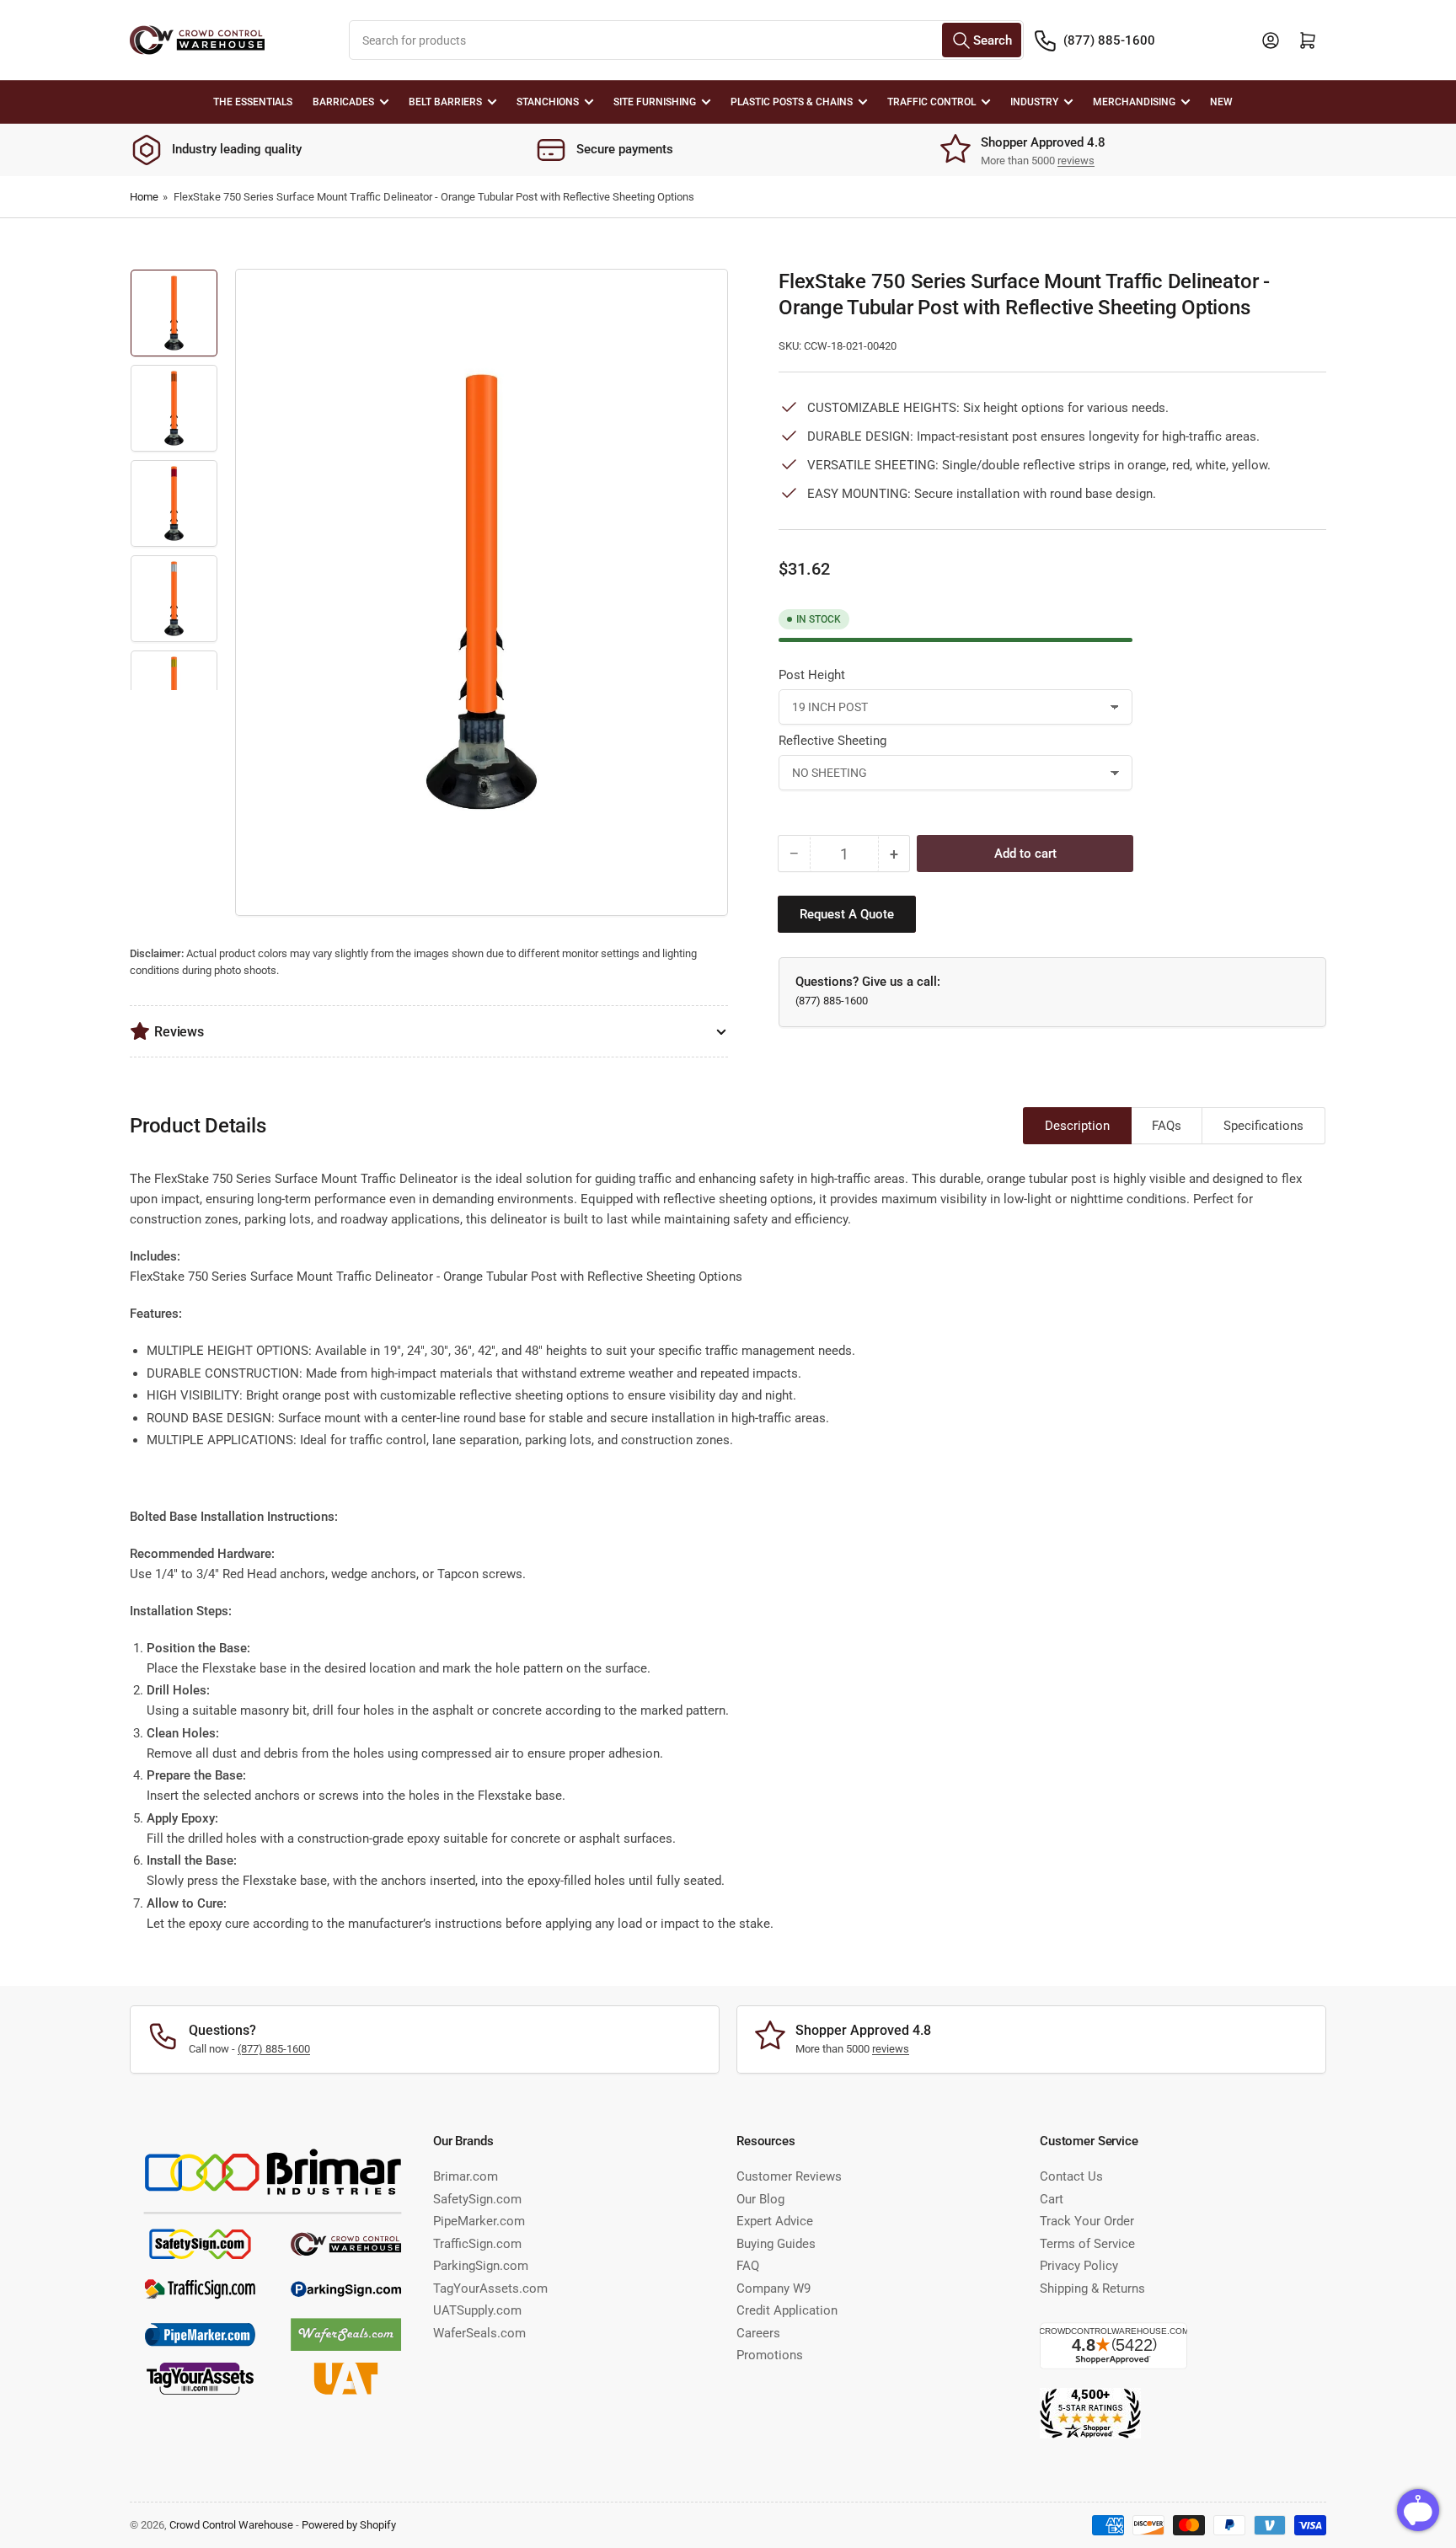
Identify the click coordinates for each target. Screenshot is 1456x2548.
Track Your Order (1087, 2221)
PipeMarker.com (479, 2221)
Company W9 (773, 2288)
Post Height (812, 675)
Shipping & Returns (1092, 2288)
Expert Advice (775, 2221)
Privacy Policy (1079, 2266)
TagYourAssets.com (490, 2288)
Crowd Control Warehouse (231, 2525)
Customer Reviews (789, 2176)
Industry (1034, 102)
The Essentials (253, 102)
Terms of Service (1087, 2244)
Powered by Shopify (349, 2525)
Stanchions (548, 102)
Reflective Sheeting (832, 741)
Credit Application (787, 2310)
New (1221, 102)
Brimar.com (466, 2176)
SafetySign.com (477, 2199)
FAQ (748, 2266)
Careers (758, 2333)
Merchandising (1134, 102)
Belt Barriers (445, 102)
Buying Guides (776, 2244)
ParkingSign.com (481, 2266)
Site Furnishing (655, 102)
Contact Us (1071, 2176)
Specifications (1263, 1126)
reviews (1076, 161)
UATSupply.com (477, 2310)
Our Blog (760, 2199)
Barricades (343, 102)
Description (1077, 1126)
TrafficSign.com (477, 2244)
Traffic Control (931, 102)
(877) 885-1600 (1109, 40)
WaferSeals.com (479, 2333)
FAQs (1167, 1126)
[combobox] (686, 40)
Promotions (770, 2355)
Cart (1052, 2199)
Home (144, 197)
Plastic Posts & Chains (792, 102)
